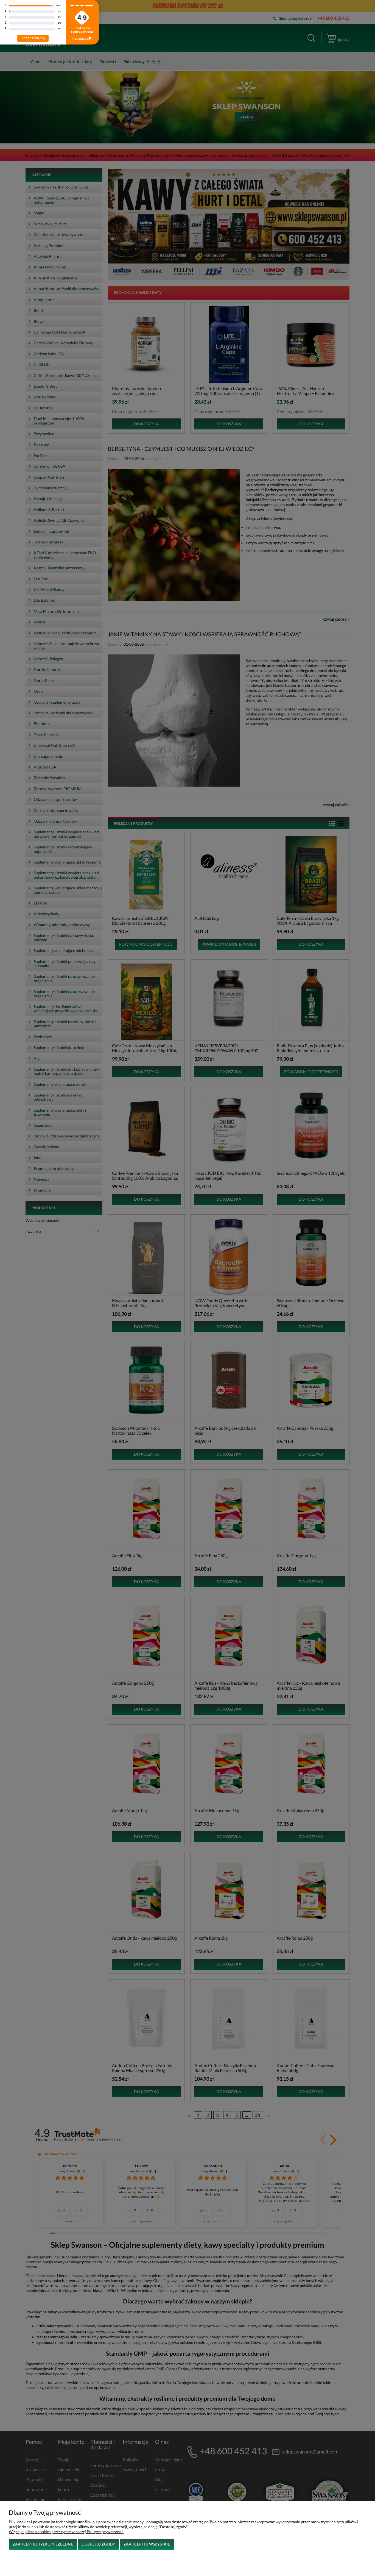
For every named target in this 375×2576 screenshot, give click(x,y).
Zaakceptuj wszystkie (147, 2544)
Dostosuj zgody (98, 2544)
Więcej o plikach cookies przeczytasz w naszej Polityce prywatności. (66, 2532)
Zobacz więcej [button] (33, 38)
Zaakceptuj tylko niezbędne (43, 2544)
